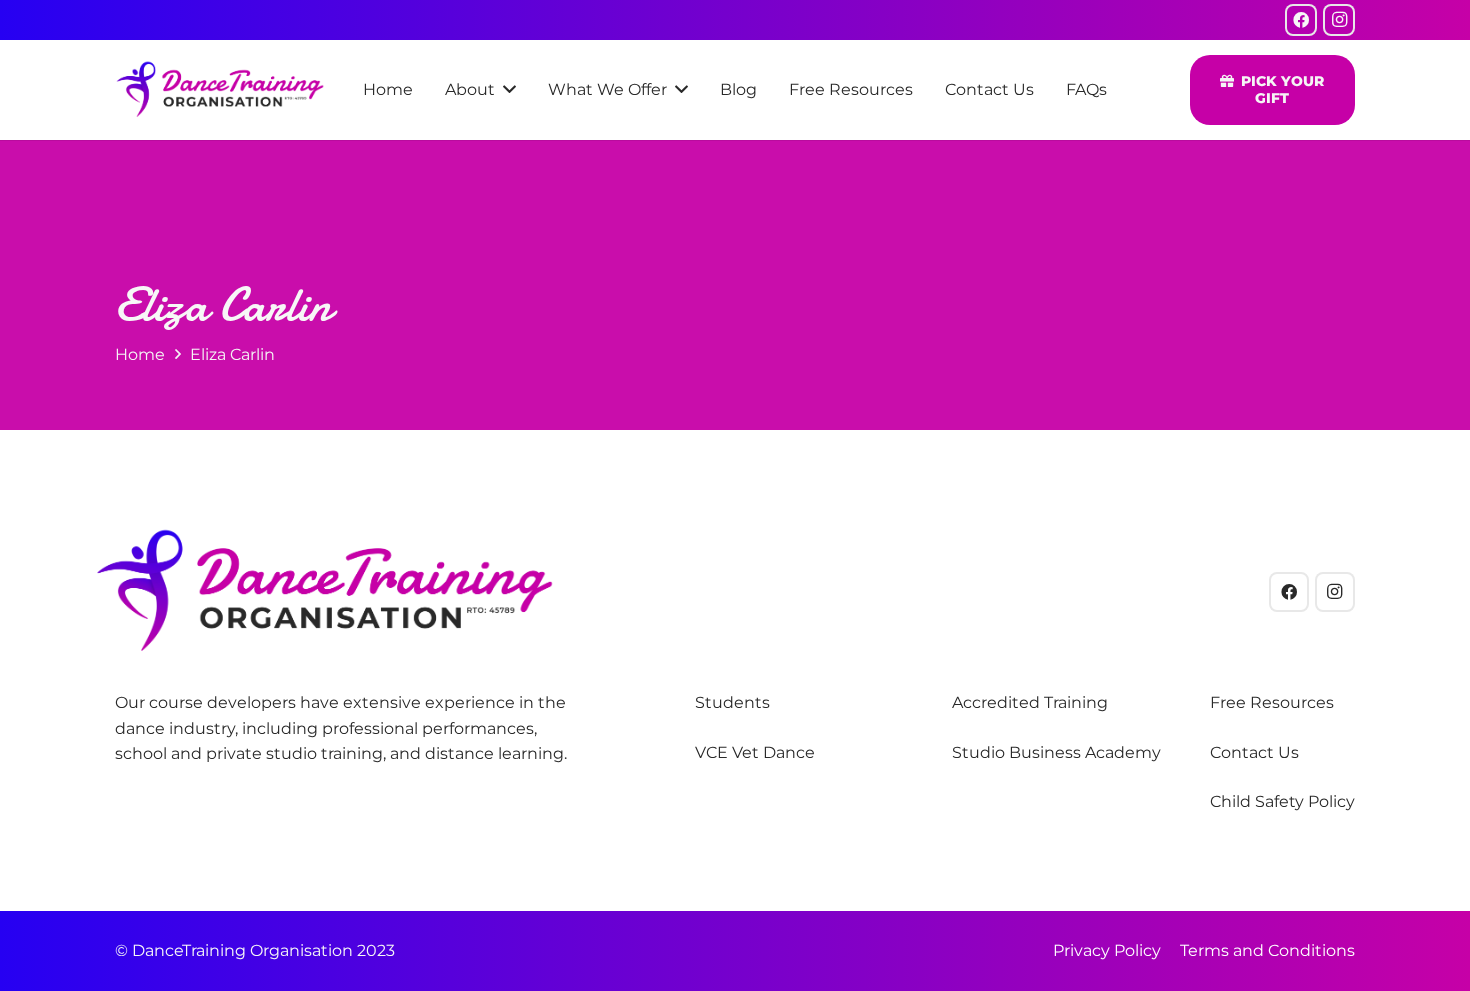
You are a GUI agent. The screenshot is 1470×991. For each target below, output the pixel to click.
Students (732, 702)
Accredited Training (1030, 702)
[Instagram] (1339, 20)
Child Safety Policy (1282, 801)
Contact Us (1254, 752)
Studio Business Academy (1056, 752)
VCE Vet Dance (755, 752)
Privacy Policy (1107, 950)
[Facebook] (1301, 20)
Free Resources (1272, 702)
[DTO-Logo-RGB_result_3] (220, 90)
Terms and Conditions (1267, 950)
